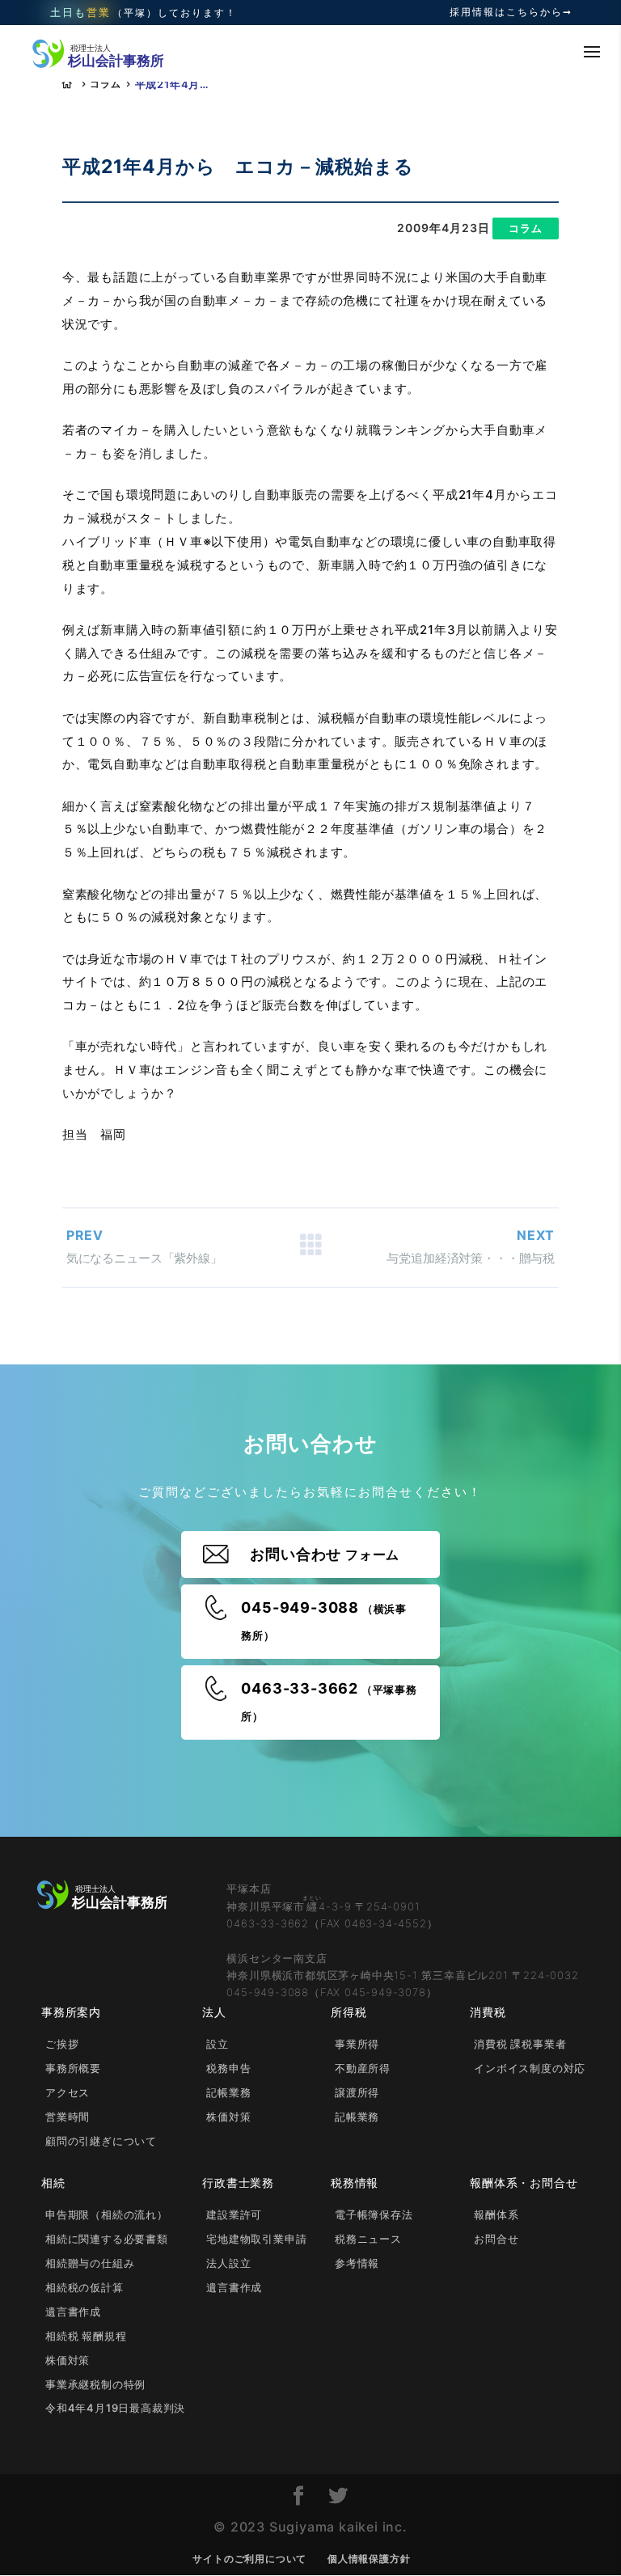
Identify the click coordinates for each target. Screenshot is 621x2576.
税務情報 (355, 2183)
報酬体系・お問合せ (524, 2183)
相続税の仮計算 (84, 2287)
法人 (214, 2012)
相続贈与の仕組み (90, 2263)
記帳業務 (228, 2092)
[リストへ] (310, 1248)
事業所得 (357, 2044)
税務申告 (228, 2068)
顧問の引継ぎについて (101, 2141)
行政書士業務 (238, 2183)
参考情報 (357, 2263)
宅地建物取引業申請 (256, 2239)
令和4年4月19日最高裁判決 (115, 2408)
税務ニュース (368, 2239)
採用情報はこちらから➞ (511, 12)
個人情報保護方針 (369, 2559)
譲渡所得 (357, 2092)
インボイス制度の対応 (530, 2068)
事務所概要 (73, 2068)
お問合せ (496, 2239)
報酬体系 (496, 2214)
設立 (218, 2044)
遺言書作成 (73, 2312)
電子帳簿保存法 (374, 2214)
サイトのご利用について (249, 2559)
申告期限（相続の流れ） (107, 2214)
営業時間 (68, 2117)
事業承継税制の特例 (95, 2384)
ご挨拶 (62, 2044)
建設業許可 (234, 2214)
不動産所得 (363, 2068)
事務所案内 (71, 2012)
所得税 (349, 2012)
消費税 (488, 2012)
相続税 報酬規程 (86, 2336)
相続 (53, 2183)
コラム (105, 84)
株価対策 (228, 2117)
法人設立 (228, 2263)
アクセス (68, 2092)
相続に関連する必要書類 (107, 2239)
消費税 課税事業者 (520, 2044)
